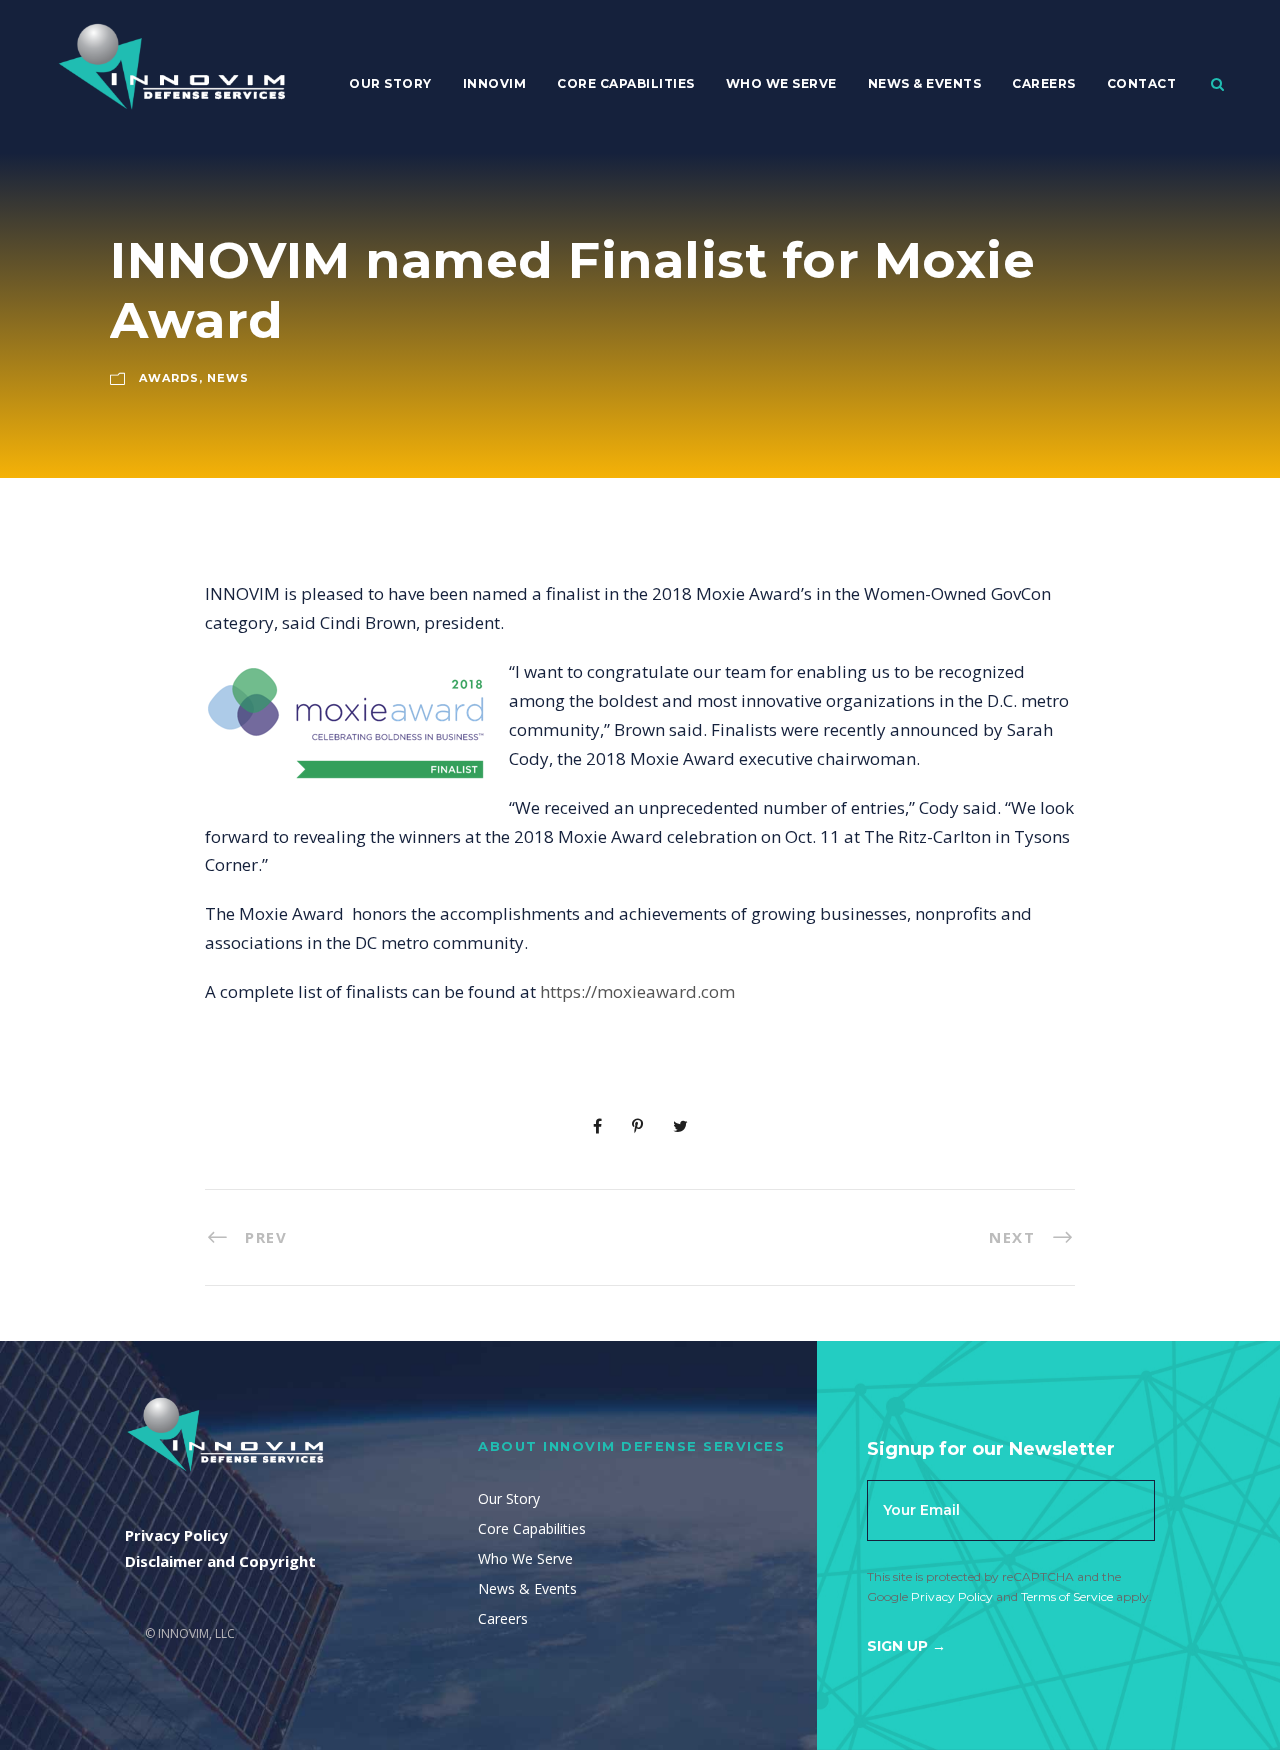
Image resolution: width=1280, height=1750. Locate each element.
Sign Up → (906, 1646)
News (228, 378)
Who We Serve (781, 83)
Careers (1044, 83)
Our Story (390, 83)
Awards (169, 378)
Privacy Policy (952, 1596)
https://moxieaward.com (637, 991)
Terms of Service (1067, 1596)
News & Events (925, 83)
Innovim (495, 83)
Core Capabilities (626, 83)
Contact (1142, 83)
